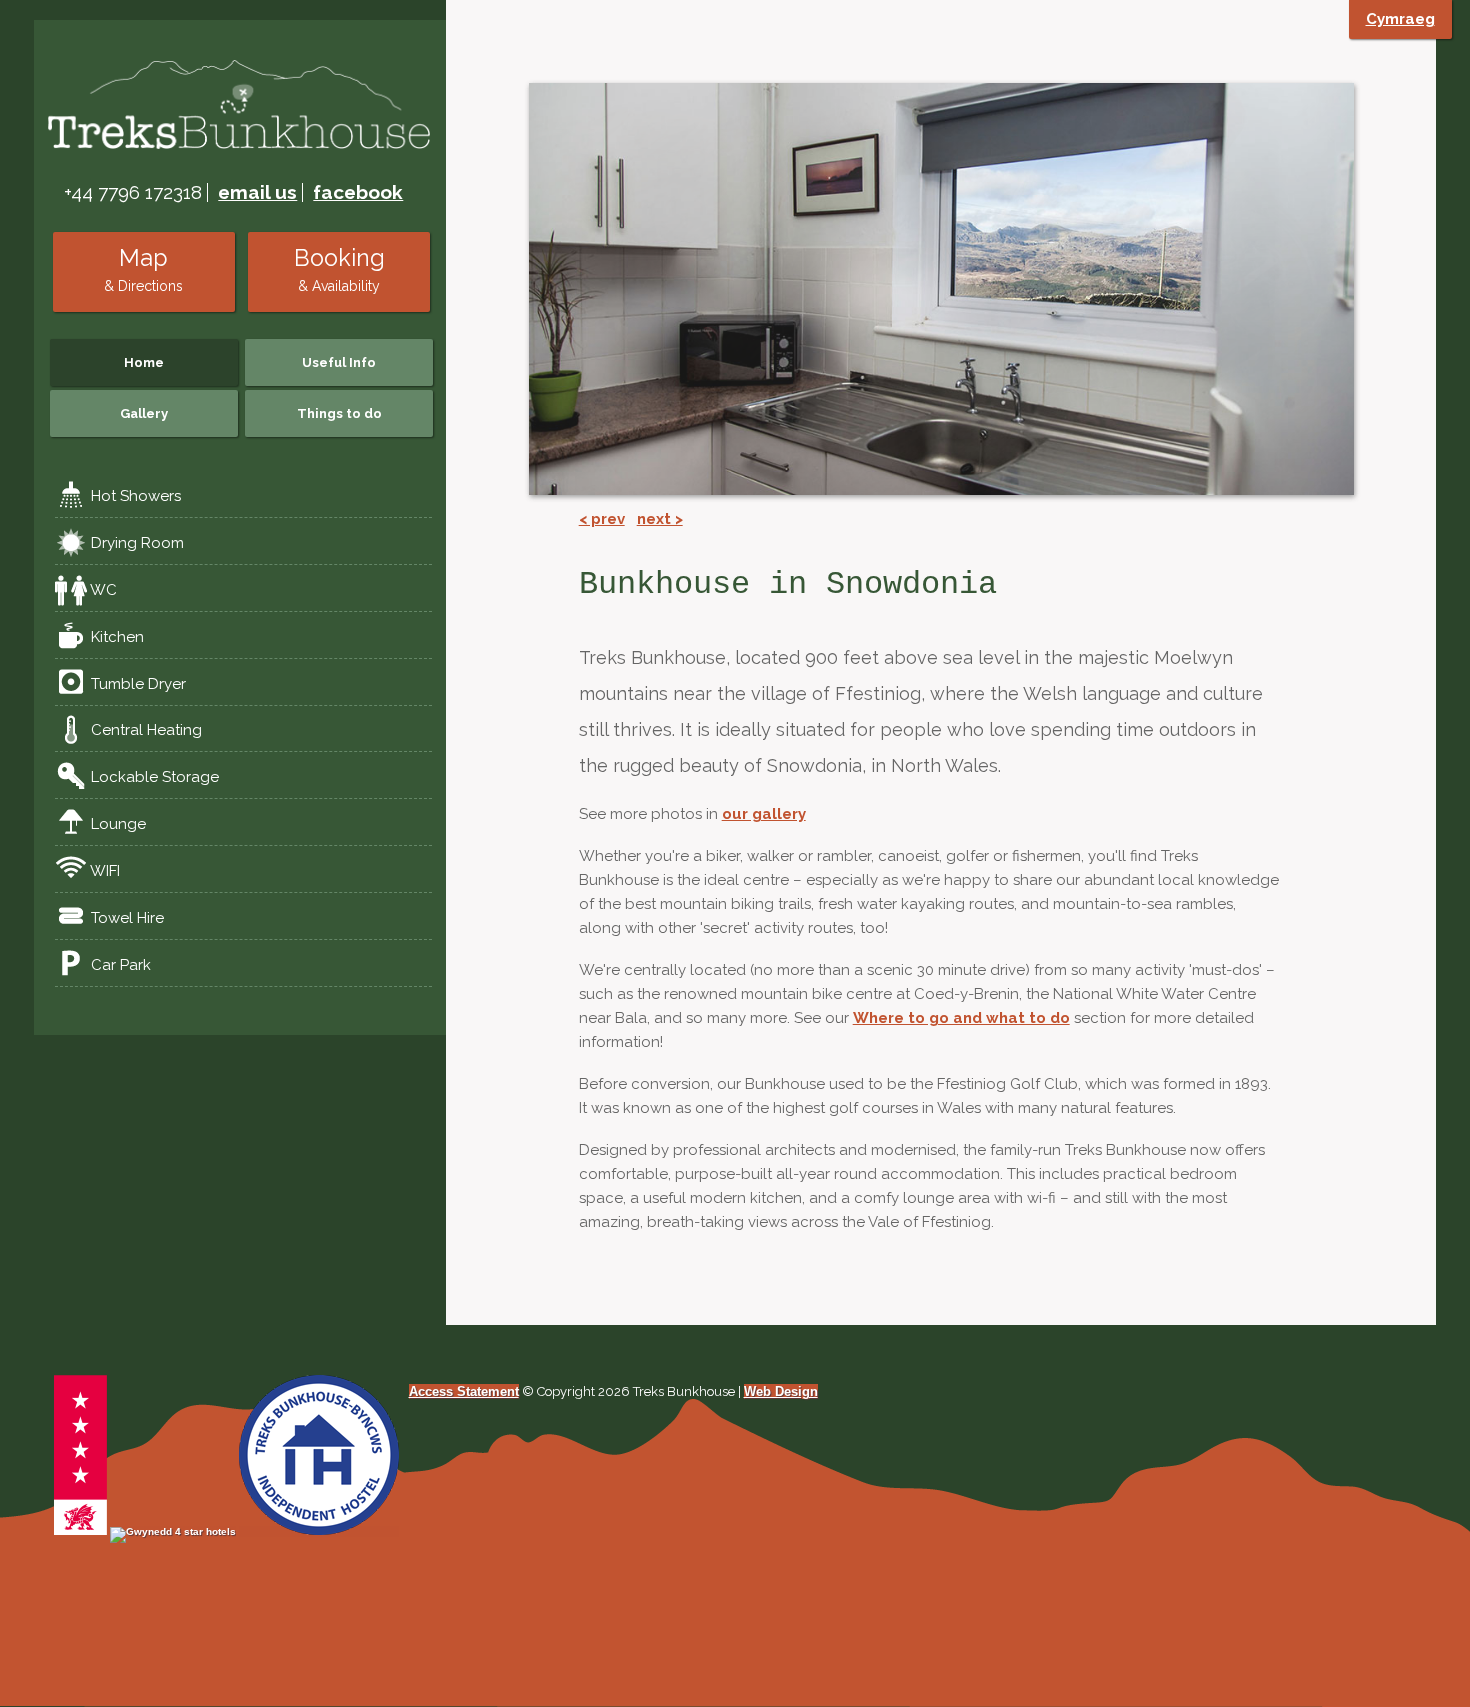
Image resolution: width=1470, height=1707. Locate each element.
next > (660, 519)
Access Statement (464, 1391)
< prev (602, 519)
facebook (358, 192)
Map (143, 269)
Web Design (781, 1391)
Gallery (144, 413)
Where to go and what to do (961, 1018)
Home (144, 362)
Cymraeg (1400, 19)
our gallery (764, 814)
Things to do (339, 413)
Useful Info (339, 362)
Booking (339, 269)
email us (257, 192)
